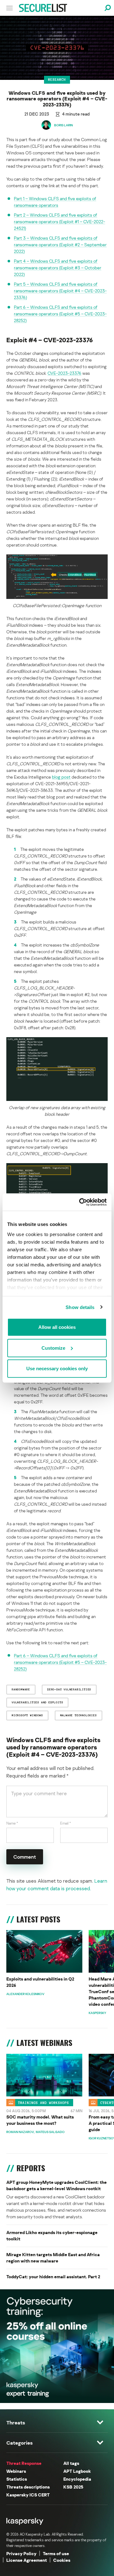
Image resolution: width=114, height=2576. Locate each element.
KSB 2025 (73, 2487)
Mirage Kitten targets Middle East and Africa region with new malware (53, 2258)
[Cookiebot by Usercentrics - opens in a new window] (80, 1202)
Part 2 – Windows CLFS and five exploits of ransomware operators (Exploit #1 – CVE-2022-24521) (60, 221)
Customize (53, 1348)
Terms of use (56, 2553)
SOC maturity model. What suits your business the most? (40, 2120)
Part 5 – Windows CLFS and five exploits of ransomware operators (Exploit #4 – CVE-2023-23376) (60, 291)
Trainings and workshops (44, 2102)
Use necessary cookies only (57, 1369)
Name (12, 1823)
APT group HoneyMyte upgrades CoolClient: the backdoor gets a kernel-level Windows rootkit (57, 2185)
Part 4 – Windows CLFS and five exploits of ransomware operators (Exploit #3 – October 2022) (58, 268)
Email (66, 1823)
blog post (61, 777)
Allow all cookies (57, 1327)
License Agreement (27, 2560)
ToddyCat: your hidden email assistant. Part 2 (53, 2277)
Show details (80, 1307)
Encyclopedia (77, 2479)
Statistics (17, 2479)
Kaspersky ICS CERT (28, 2495)
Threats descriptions (28, 2487)
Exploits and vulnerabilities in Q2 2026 (40, 1982)
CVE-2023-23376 (64, 373)
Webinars (16, 2471)
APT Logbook (77, 2471)
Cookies (62, 2560)
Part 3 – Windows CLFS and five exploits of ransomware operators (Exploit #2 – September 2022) (60, 245)
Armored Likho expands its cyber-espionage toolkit (52, 2235)
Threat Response (24, 2463)
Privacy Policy (21, 2553)
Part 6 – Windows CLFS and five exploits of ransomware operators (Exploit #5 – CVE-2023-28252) (60, 314)
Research (57, 80)
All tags (71, 2463)
